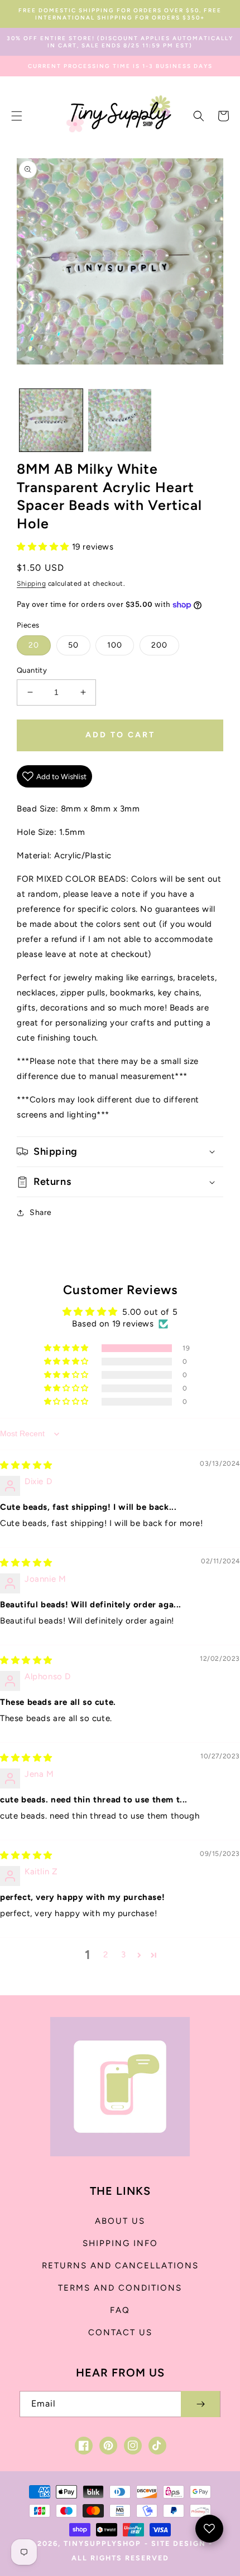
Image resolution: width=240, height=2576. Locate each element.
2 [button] (106, 1955)
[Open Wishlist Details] (209, 2529)
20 (34, 645)
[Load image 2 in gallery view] (120, 421)
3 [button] (124, 1955)
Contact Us (120, 2332)
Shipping (31, 584)
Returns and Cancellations (120, 2266)
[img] (26, 1465)
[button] (17, 116)
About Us (120, 2221)
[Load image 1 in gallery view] (51, 421)
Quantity (32, 670)
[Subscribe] (200, 2404)
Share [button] (41, 1212)
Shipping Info (120, 2243)
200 (159, 645)
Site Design (179, 2543)
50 (73, 645)
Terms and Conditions (120, 2288)
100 (115, 645)
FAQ (120, 2310)
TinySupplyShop (102, 2543)
